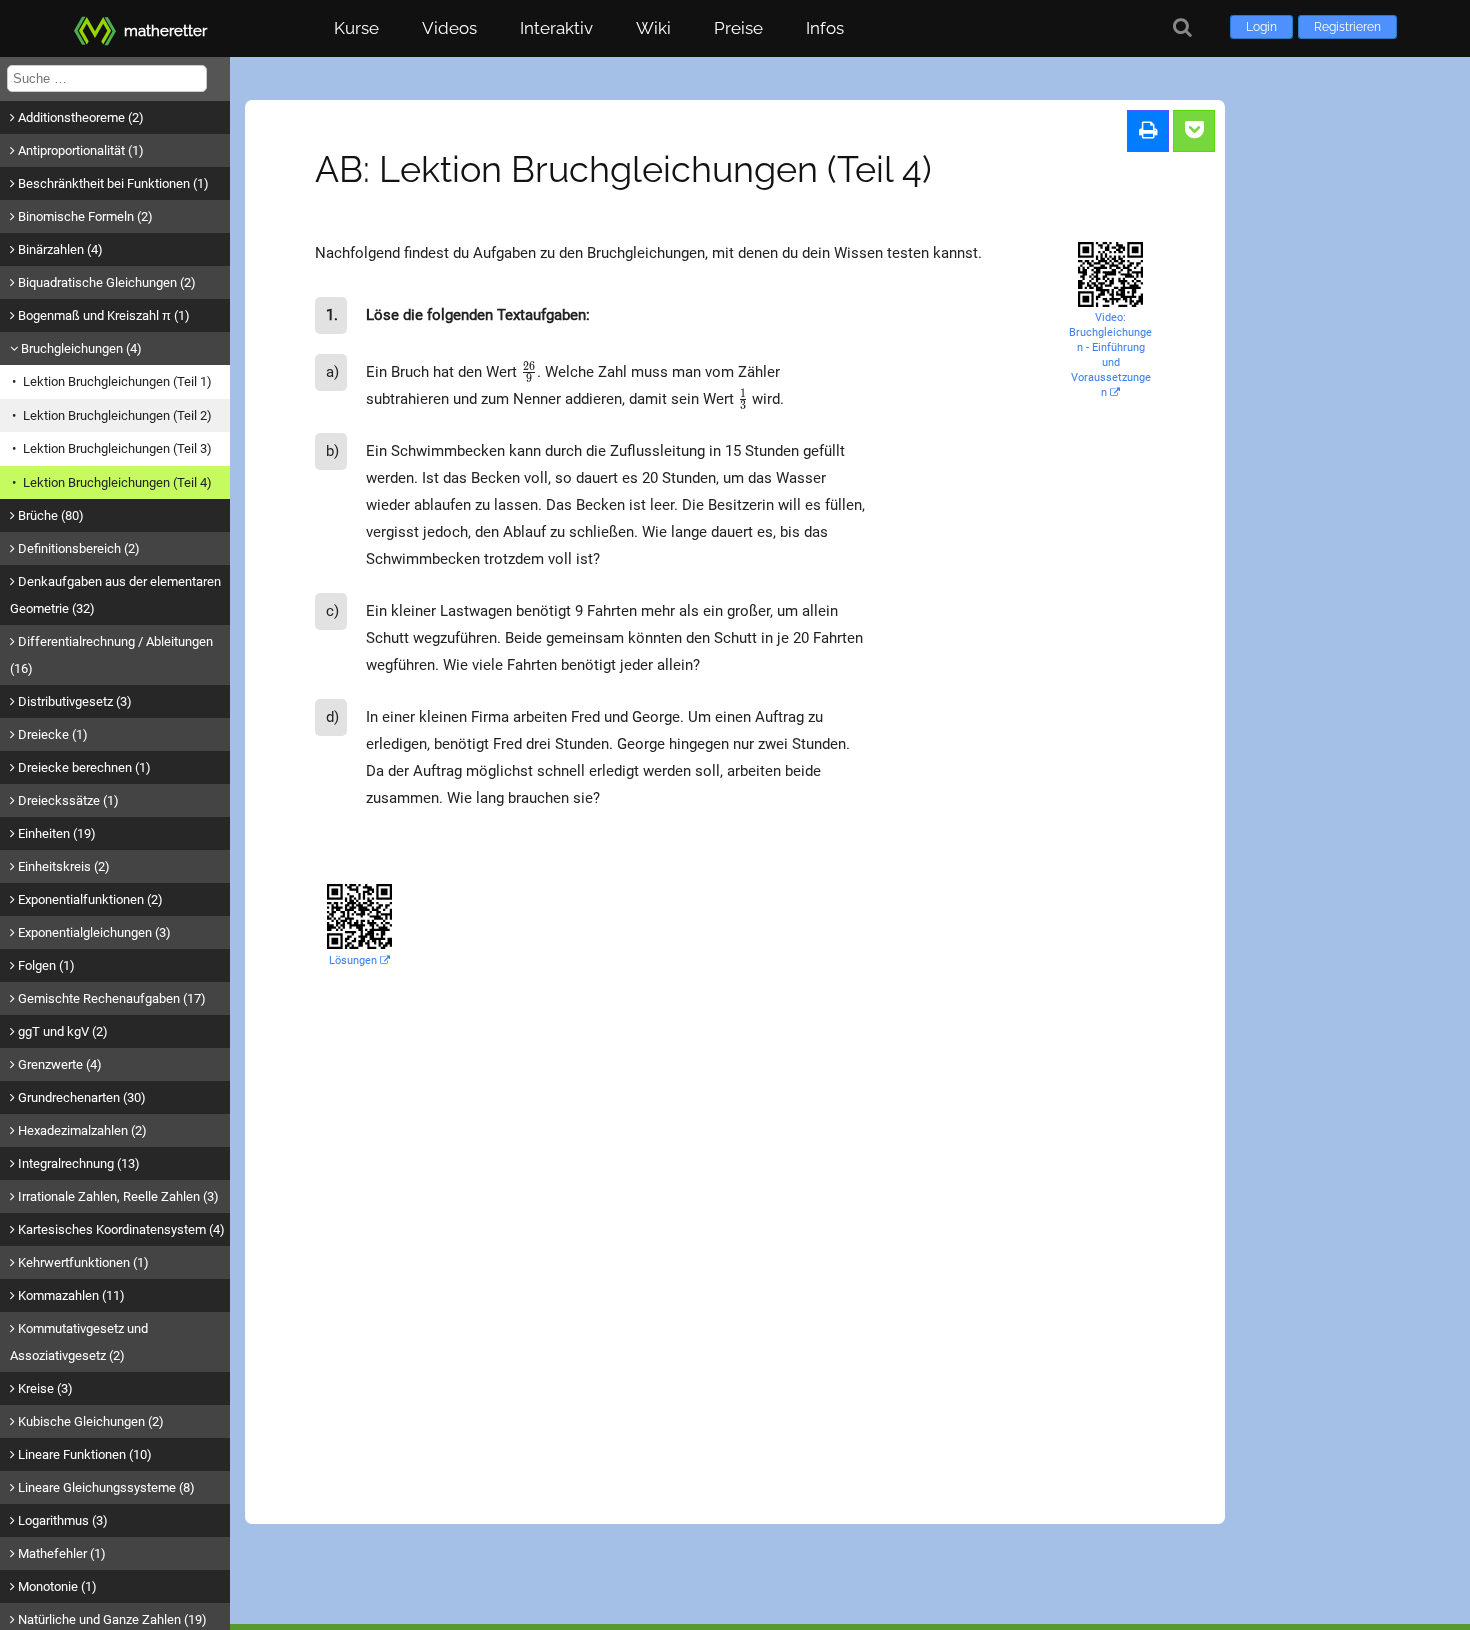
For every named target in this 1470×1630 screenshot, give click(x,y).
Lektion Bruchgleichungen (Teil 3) (117, 448)
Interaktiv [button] (556, 28)
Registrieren (1347, 27)
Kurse (356, 28)
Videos (449, 28)
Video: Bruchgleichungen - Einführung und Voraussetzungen (1110, 355)
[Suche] (1182, 27)
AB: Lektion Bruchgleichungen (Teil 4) (623, 169)
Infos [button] (825, 28)
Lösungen (354, 960)
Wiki (653, 28)
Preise (738, 28)
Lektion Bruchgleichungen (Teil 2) (117, 415)
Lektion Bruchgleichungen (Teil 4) (117, 482)
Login (1261, 27)
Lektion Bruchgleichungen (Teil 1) (117, 381)
